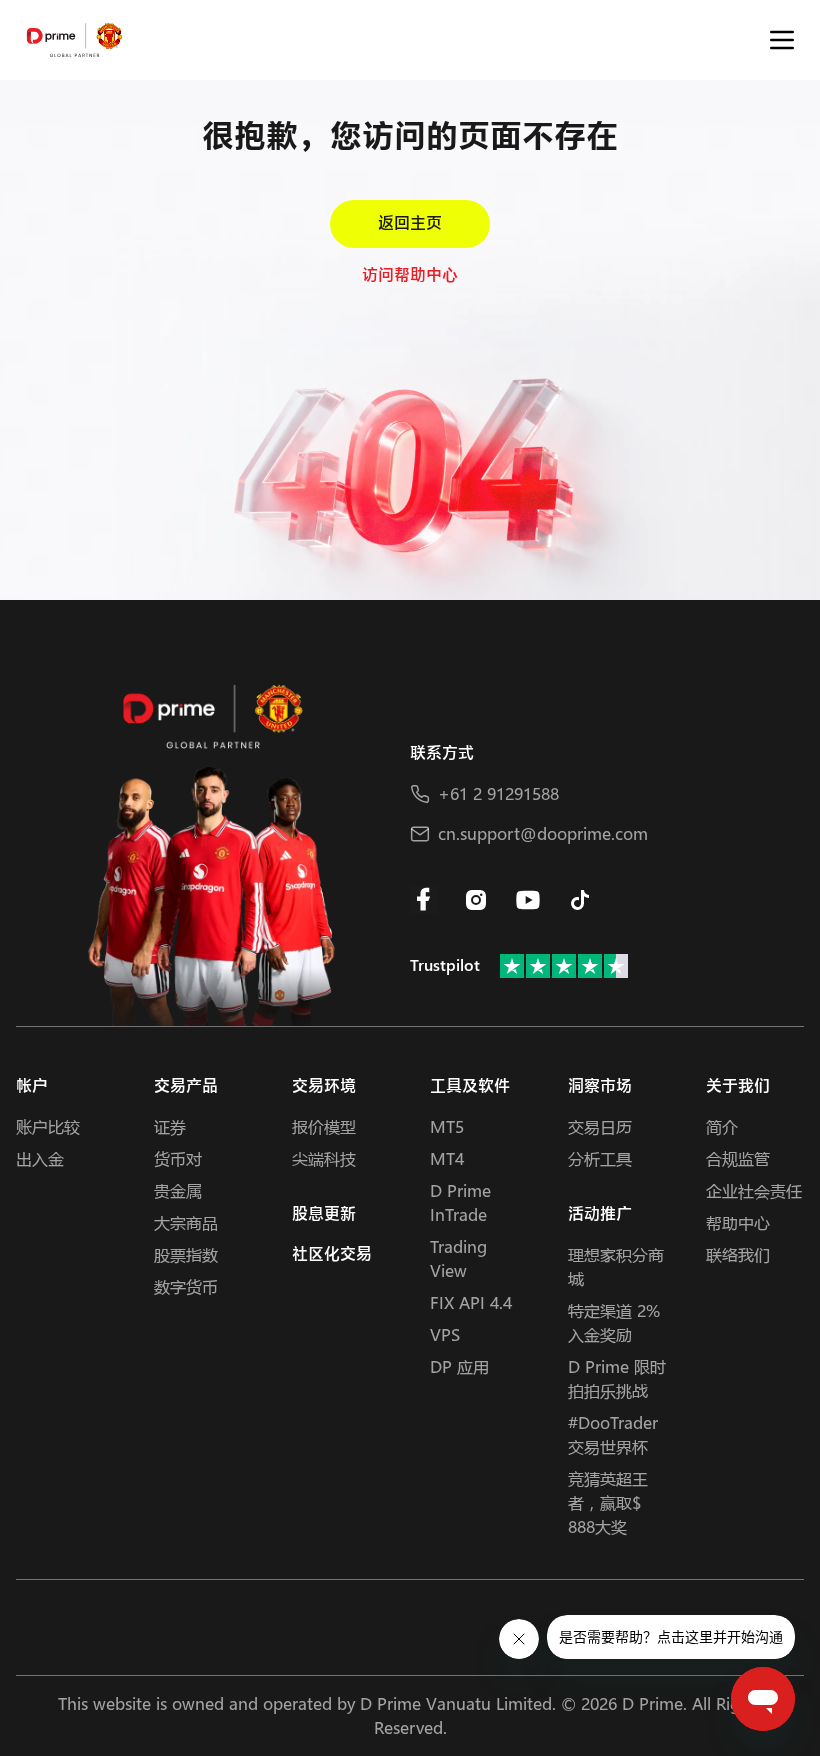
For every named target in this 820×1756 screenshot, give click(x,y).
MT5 (447, 1126)
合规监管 (738, 1158)
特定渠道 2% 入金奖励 (614, 1322)
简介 (722, 1126)
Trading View (458, 1258)
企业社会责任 (754, 1190)
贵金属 (178, 1190)
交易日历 (600, 1126)
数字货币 (186, 1286)
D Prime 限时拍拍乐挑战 (617, 1378)
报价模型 (324, 1126)
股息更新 (324, 1214)
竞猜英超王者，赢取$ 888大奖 (608, 1502)
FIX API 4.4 (471, 1302)
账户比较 (48, 1126)
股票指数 (186, 1254)
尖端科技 (324, 1158)
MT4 (447, 1158)
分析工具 (600, 1158)
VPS (445, 1334)
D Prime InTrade (460, 1202)
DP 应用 (459, 1366)
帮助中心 (738, 1222)
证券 (170, 1126)
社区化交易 (332, 1254)
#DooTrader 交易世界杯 (613, 1434)
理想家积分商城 (616, 1266)
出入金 (40, 1158)
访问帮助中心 (410, 275)
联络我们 (738, 1254)
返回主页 (410, 223)
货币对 (178, 1158)
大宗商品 (186, 1222)
